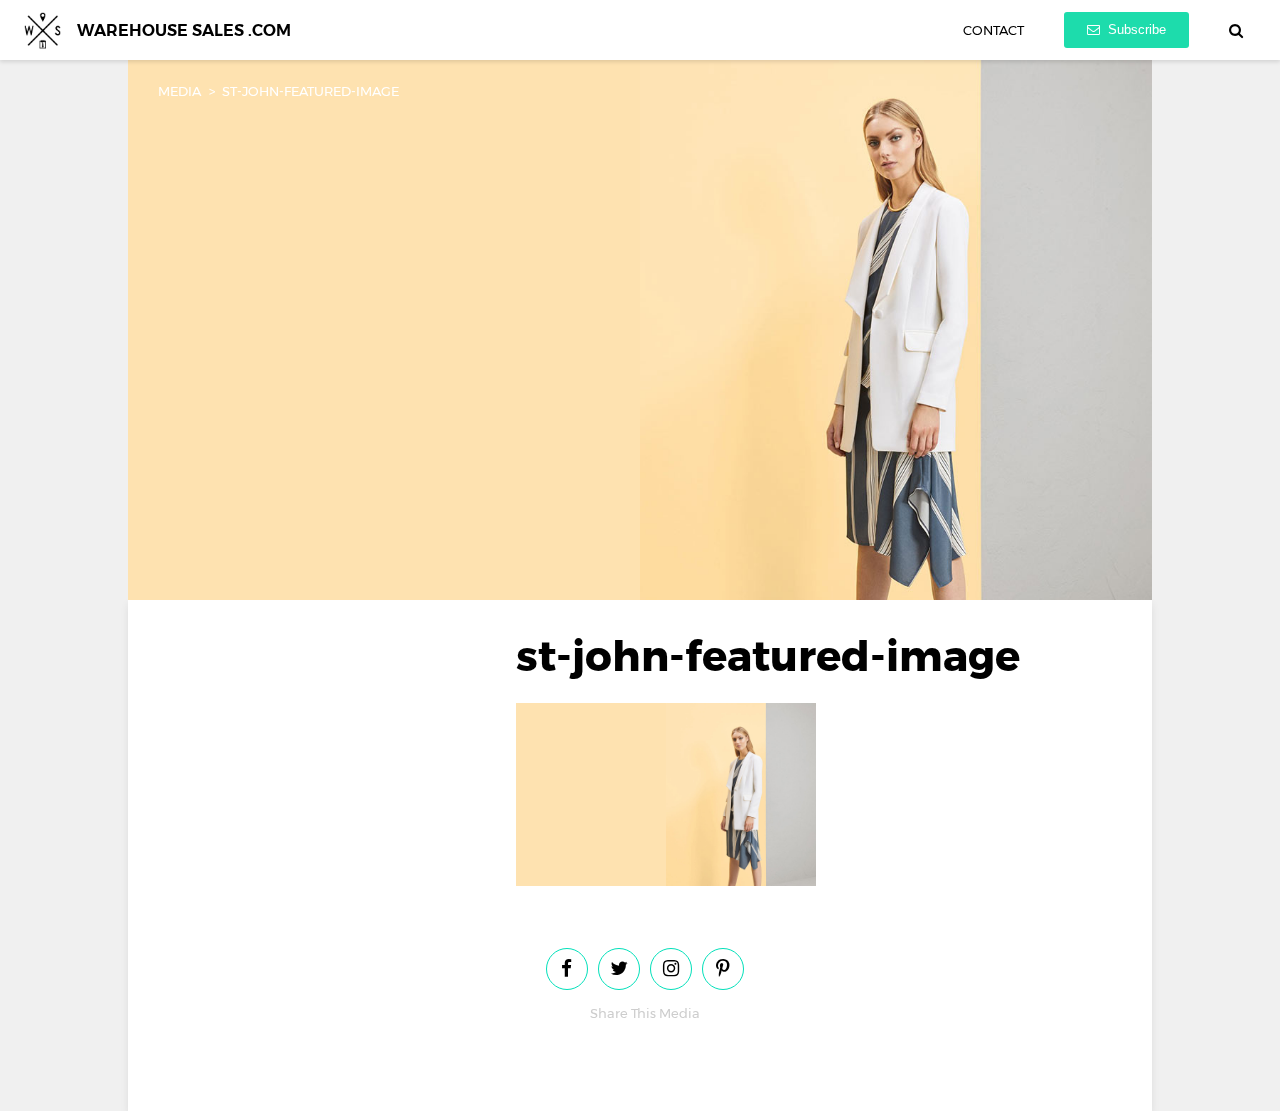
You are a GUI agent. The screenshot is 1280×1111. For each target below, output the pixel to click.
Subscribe (1135, 29)
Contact (993, 30)
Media (179, 91)
